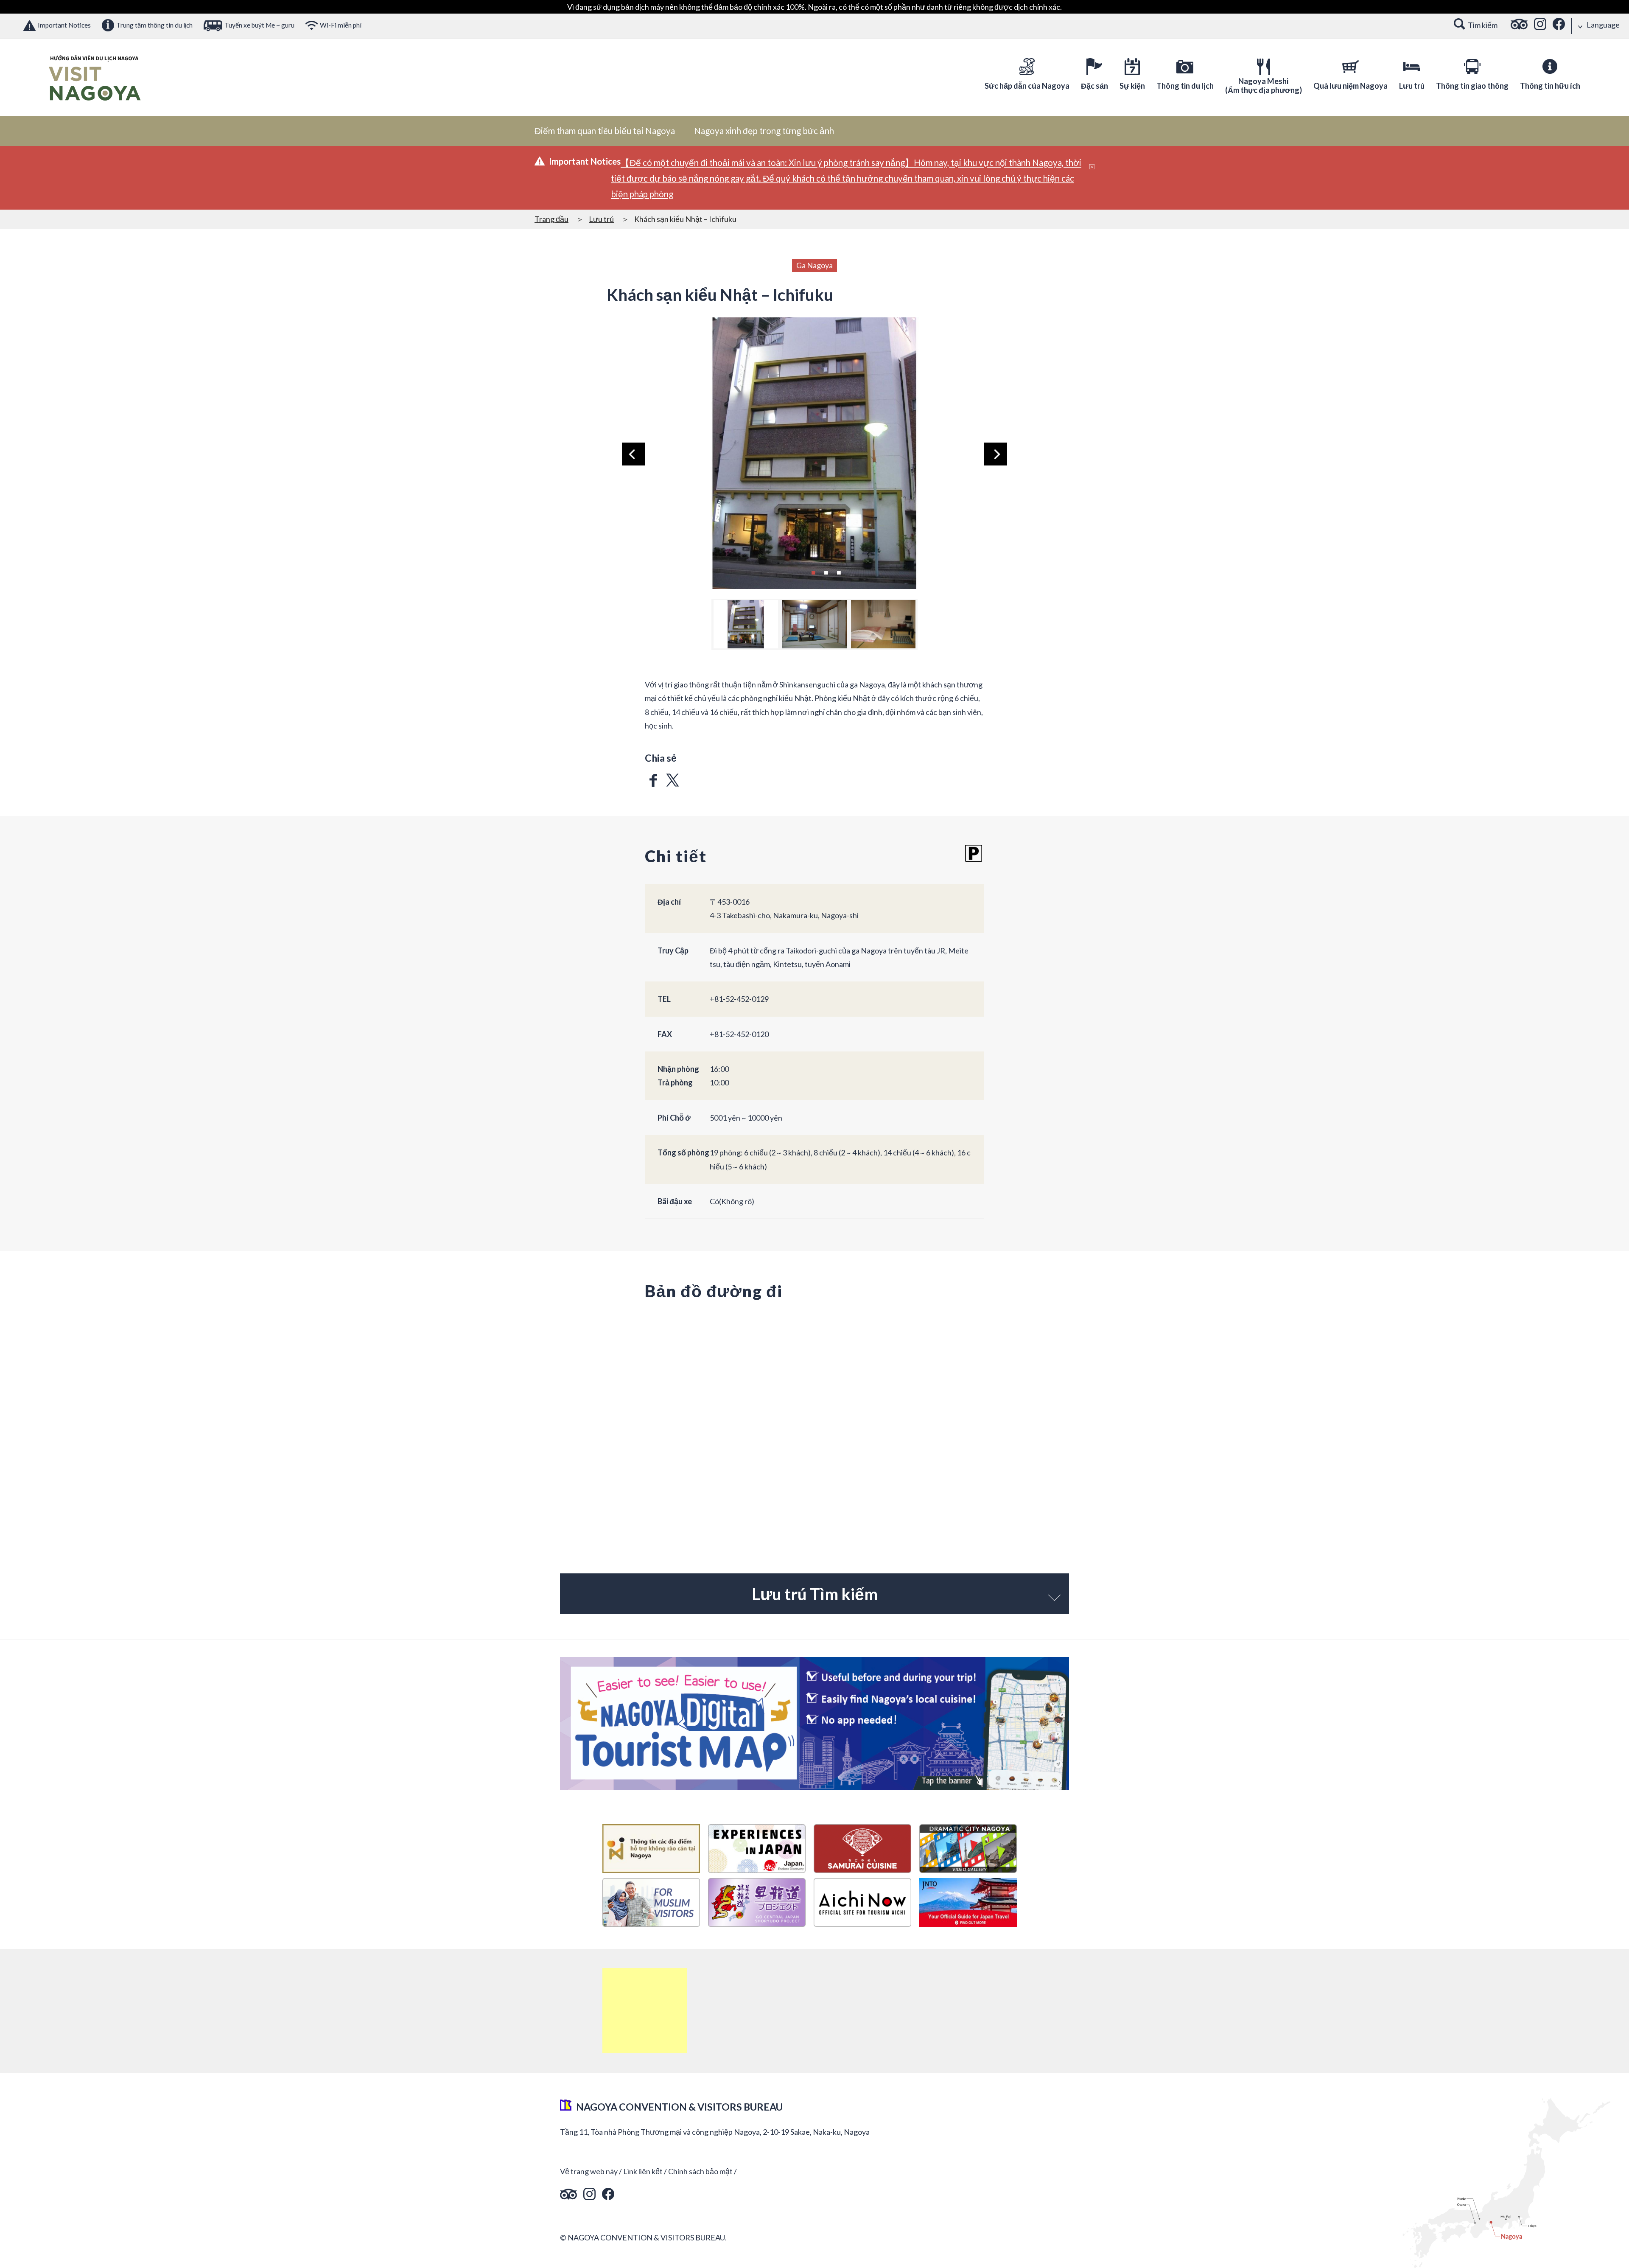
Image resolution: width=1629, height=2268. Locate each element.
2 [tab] (826, 572)
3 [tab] (839, 572)
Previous (633, 454)
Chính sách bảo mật (700, 2171)
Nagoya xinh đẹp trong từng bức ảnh (764, 131)
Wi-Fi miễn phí (341, 25)
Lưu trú (601, 219)
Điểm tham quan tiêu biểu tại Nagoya (605, 131)
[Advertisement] (645, 2010)
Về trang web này (589, 2171)
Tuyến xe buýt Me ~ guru (259, 25)
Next (996, 454)
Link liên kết (643, 2171)
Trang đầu (551, 219)
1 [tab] (813, 572)
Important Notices (64, 25)
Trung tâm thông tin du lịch (154, 25)
